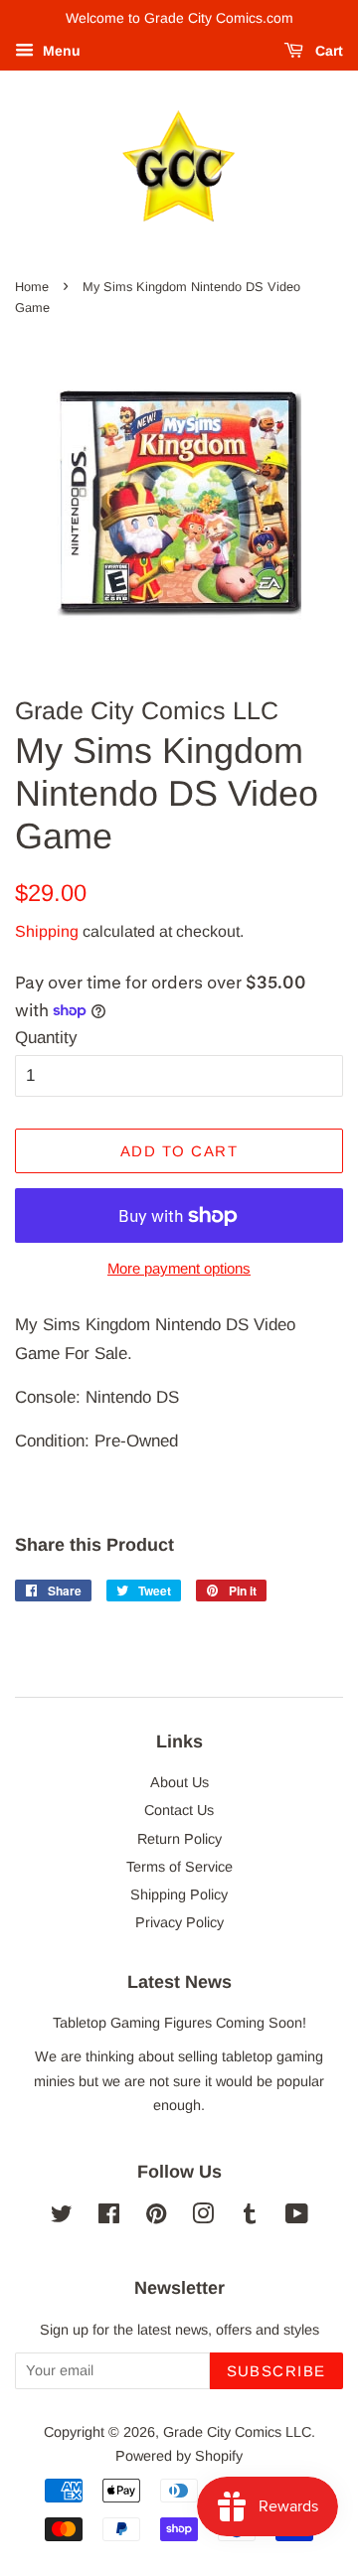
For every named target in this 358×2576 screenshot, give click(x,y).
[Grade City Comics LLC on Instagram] (203, 2217)
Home (32, 287)
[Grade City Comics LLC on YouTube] (297, 2217)
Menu (60, 51)
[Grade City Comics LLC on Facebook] (109, 2217)
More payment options (179, 1268)
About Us (179, 1782)
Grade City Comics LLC (237, 2432)
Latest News (179, 1982)
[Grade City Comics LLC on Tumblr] (250, 2217)
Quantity (46, 1038)
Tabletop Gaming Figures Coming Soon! (179, 2023)
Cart (327, 51)
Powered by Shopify (179, 2456)
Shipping (47, 931)
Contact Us (179, 1810)
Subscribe (277, 2371)
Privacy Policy (179, 1922)
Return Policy (179, 1839)
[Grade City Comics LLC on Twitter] (62, 2217)
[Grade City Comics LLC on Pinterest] (156, 2217)
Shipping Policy (179, 1894)
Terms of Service (179, 1867)
